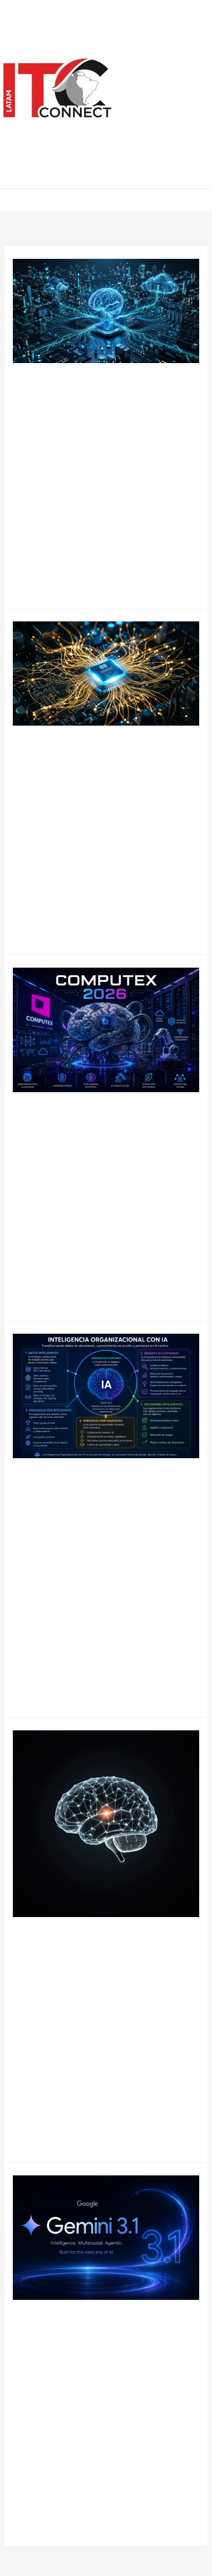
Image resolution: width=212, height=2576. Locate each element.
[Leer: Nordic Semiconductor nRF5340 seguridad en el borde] (106, 673)
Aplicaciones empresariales (170, 54)
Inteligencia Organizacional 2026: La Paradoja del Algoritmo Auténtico (106, 1496)
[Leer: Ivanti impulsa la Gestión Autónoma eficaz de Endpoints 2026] (106, 310)
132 (36, 2553)
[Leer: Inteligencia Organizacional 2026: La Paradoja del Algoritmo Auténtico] (106, 1396)
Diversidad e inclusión (167, 148)
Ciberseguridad (172, 74)
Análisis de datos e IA (164, 27)
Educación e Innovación (167, 94)
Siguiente (67, 2553)
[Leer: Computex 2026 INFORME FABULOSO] (106, 1029)
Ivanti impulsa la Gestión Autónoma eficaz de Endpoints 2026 (98, 400)
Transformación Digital (173, 121)
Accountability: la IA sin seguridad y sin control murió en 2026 (102, 1954)
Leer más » (34, 574)
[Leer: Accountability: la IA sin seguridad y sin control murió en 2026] (106, 1823)
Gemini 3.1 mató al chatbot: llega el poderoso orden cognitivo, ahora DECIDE (105, 2337)
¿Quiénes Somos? (162, 174)
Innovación (33, 1151)
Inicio (154, 7)
